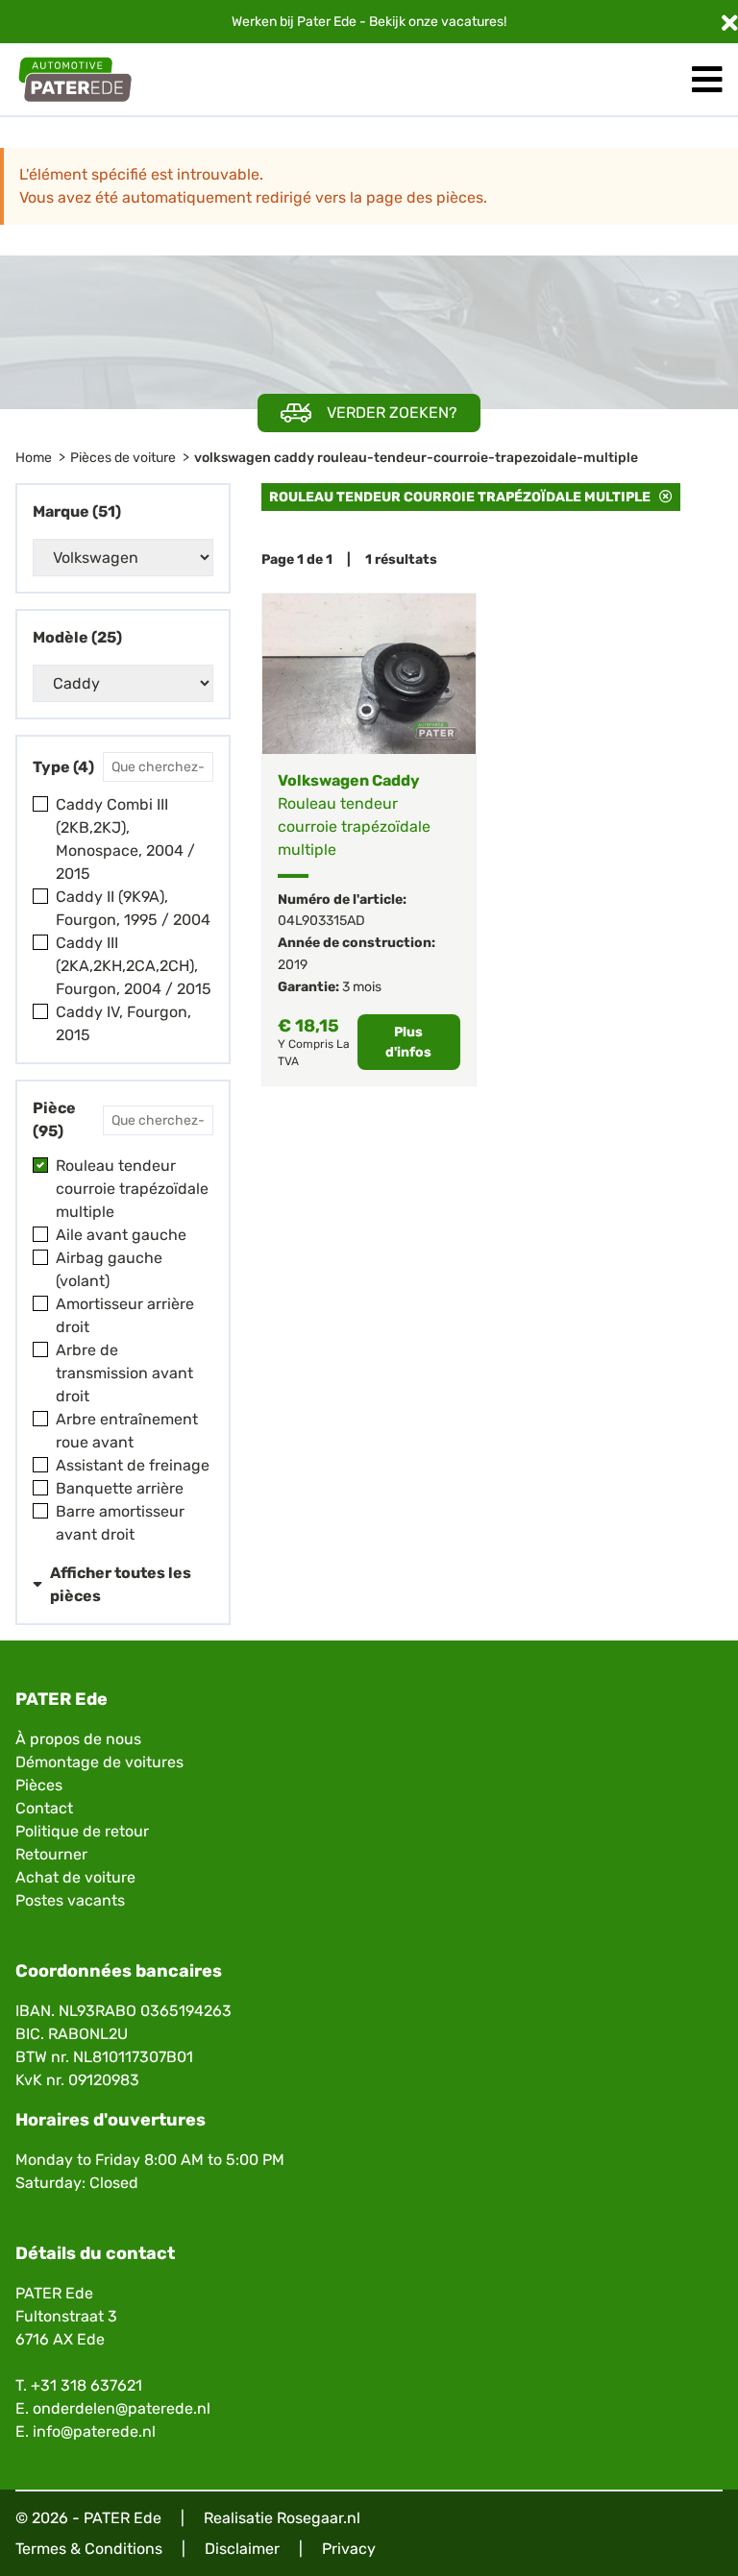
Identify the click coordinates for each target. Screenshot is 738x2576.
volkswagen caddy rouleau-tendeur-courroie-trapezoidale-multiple (416, 458)
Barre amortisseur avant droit (120, 1523)
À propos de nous (78, 1739)
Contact (44, 1808)
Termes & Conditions (89, 2549)
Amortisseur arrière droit (125, 1315)
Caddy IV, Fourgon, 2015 (123, 1023)
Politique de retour (82, 1831)
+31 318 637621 (86, 2385)
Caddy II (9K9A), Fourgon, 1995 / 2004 (133, 908)
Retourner (51, 1854)
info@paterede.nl (94, 2431)
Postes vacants (70, 1900)
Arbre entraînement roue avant (127, 1431)
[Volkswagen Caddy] (369, 674)
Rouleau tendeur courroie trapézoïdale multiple (132, 1189)
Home (34, 458)
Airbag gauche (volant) (109, 1269)
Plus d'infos (408, 1042)
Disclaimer (242, 2549)
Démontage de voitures (99, 1762)
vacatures (472, 22)
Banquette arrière (120, 1488)
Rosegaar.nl (319, 2518)
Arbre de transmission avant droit (124, 1373)
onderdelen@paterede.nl (122, 2408)
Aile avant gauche (121, 1235)
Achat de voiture (75, 1877)
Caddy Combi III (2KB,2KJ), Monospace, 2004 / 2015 (125, 839)
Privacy (349, 2549)
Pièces (39, 1785)
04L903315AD (321, 921)
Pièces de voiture (123, 458)
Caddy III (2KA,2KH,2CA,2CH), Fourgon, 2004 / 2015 (134, 966)
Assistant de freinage (133, 1465)
